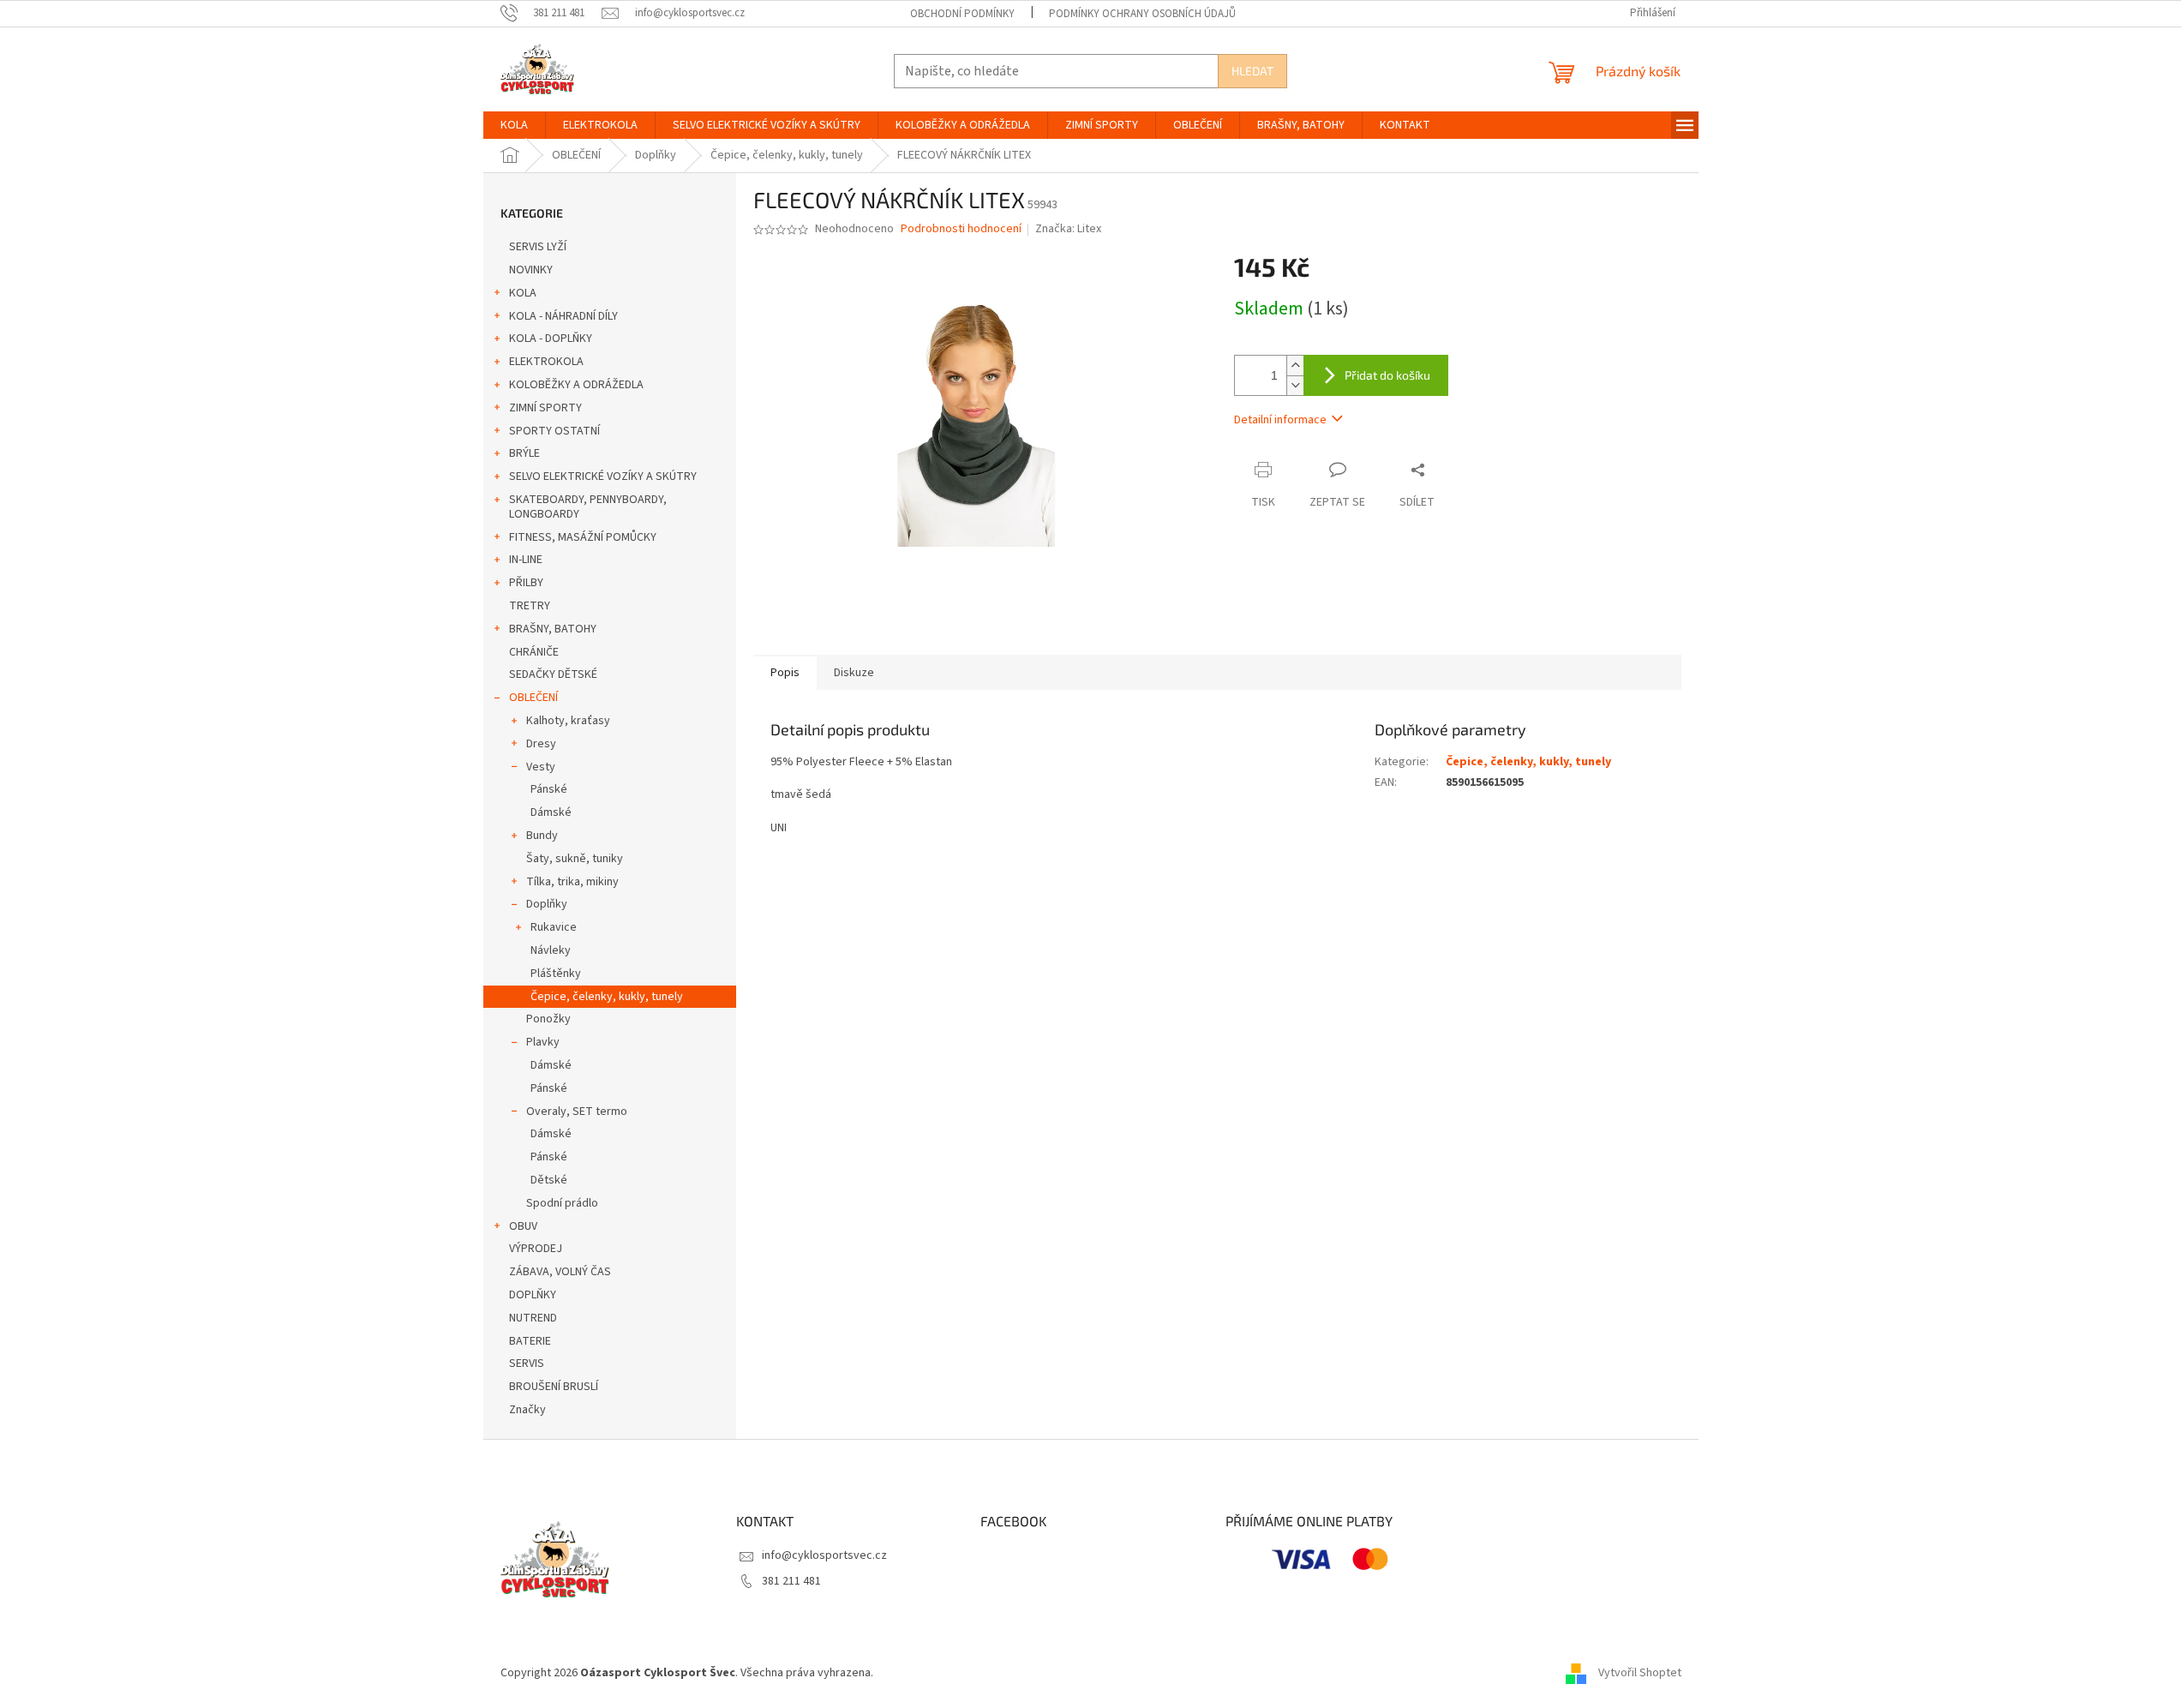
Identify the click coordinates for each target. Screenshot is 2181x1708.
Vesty (541, 767)
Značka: (1068, 229)
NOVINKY (531, 270)
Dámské (551, 812)
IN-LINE (526, 560)
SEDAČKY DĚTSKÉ (553, 674)
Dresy (541, 744)
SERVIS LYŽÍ (538, 247)
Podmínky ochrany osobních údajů (1142, 14)
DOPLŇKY (533, 1295)
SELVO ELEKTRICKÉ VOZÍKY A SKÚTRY (603, 476)
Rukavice (554, 927)
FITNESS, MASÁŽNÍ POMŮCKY (583, 537)
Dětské (549, 1180)
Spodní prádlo (562, 1203)
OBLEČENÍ (533, 698)
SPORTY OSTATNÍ (554, 431)
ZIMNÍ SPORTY (545, 408)
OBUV (523, 1226)
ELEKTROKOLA (546, 362)
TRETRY (530, 606)
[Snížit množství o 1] (1295, 385)
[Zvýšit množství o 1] (1295, 366)
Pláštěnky (556, 974)
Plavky (543, 1042)
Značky (527, 1410)
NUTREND (533, 1318)
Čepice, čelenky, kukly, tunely (607, 997)
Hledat (1252, 71)
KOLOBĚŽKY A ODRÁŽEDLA (576, 385)
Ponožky (548, 1019)
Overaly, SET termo (577, 1112)
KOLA (523, 293)
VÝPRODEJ (536, 1249)
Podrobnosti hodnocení (961, 229)
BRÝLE (524, 453)
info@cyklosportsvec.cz (824, 1555)
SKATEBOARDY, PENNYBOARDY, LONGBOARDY (588, 507)
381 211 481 (791, 1581)
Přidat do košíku (1387, 375)
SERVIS (527, 1363)
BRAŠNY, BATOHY (553, 629)
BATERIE (530, 1341)
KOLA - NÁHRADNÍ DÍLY (563, 316)
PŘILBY (526, 583)
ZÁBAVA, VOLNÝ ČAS (560, 1272)
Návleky (551, 950)
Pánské (549, 789)
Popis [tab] (785, 673)
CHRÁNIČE (534, 652)
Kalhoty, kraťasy (568, 721)
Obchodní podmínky (962, 14)
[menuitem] (514, 125)
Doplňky (547, 904)
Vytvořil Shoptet (1640, 1673)
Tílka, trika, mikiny (572, 882)
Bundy (542, 836)
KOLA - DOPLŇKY (551, 339)
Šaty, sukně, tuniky (575, 859)
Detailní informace (1280, 420)
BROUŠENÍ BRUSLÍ (554, 1387)
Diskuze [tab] (854, 673)
